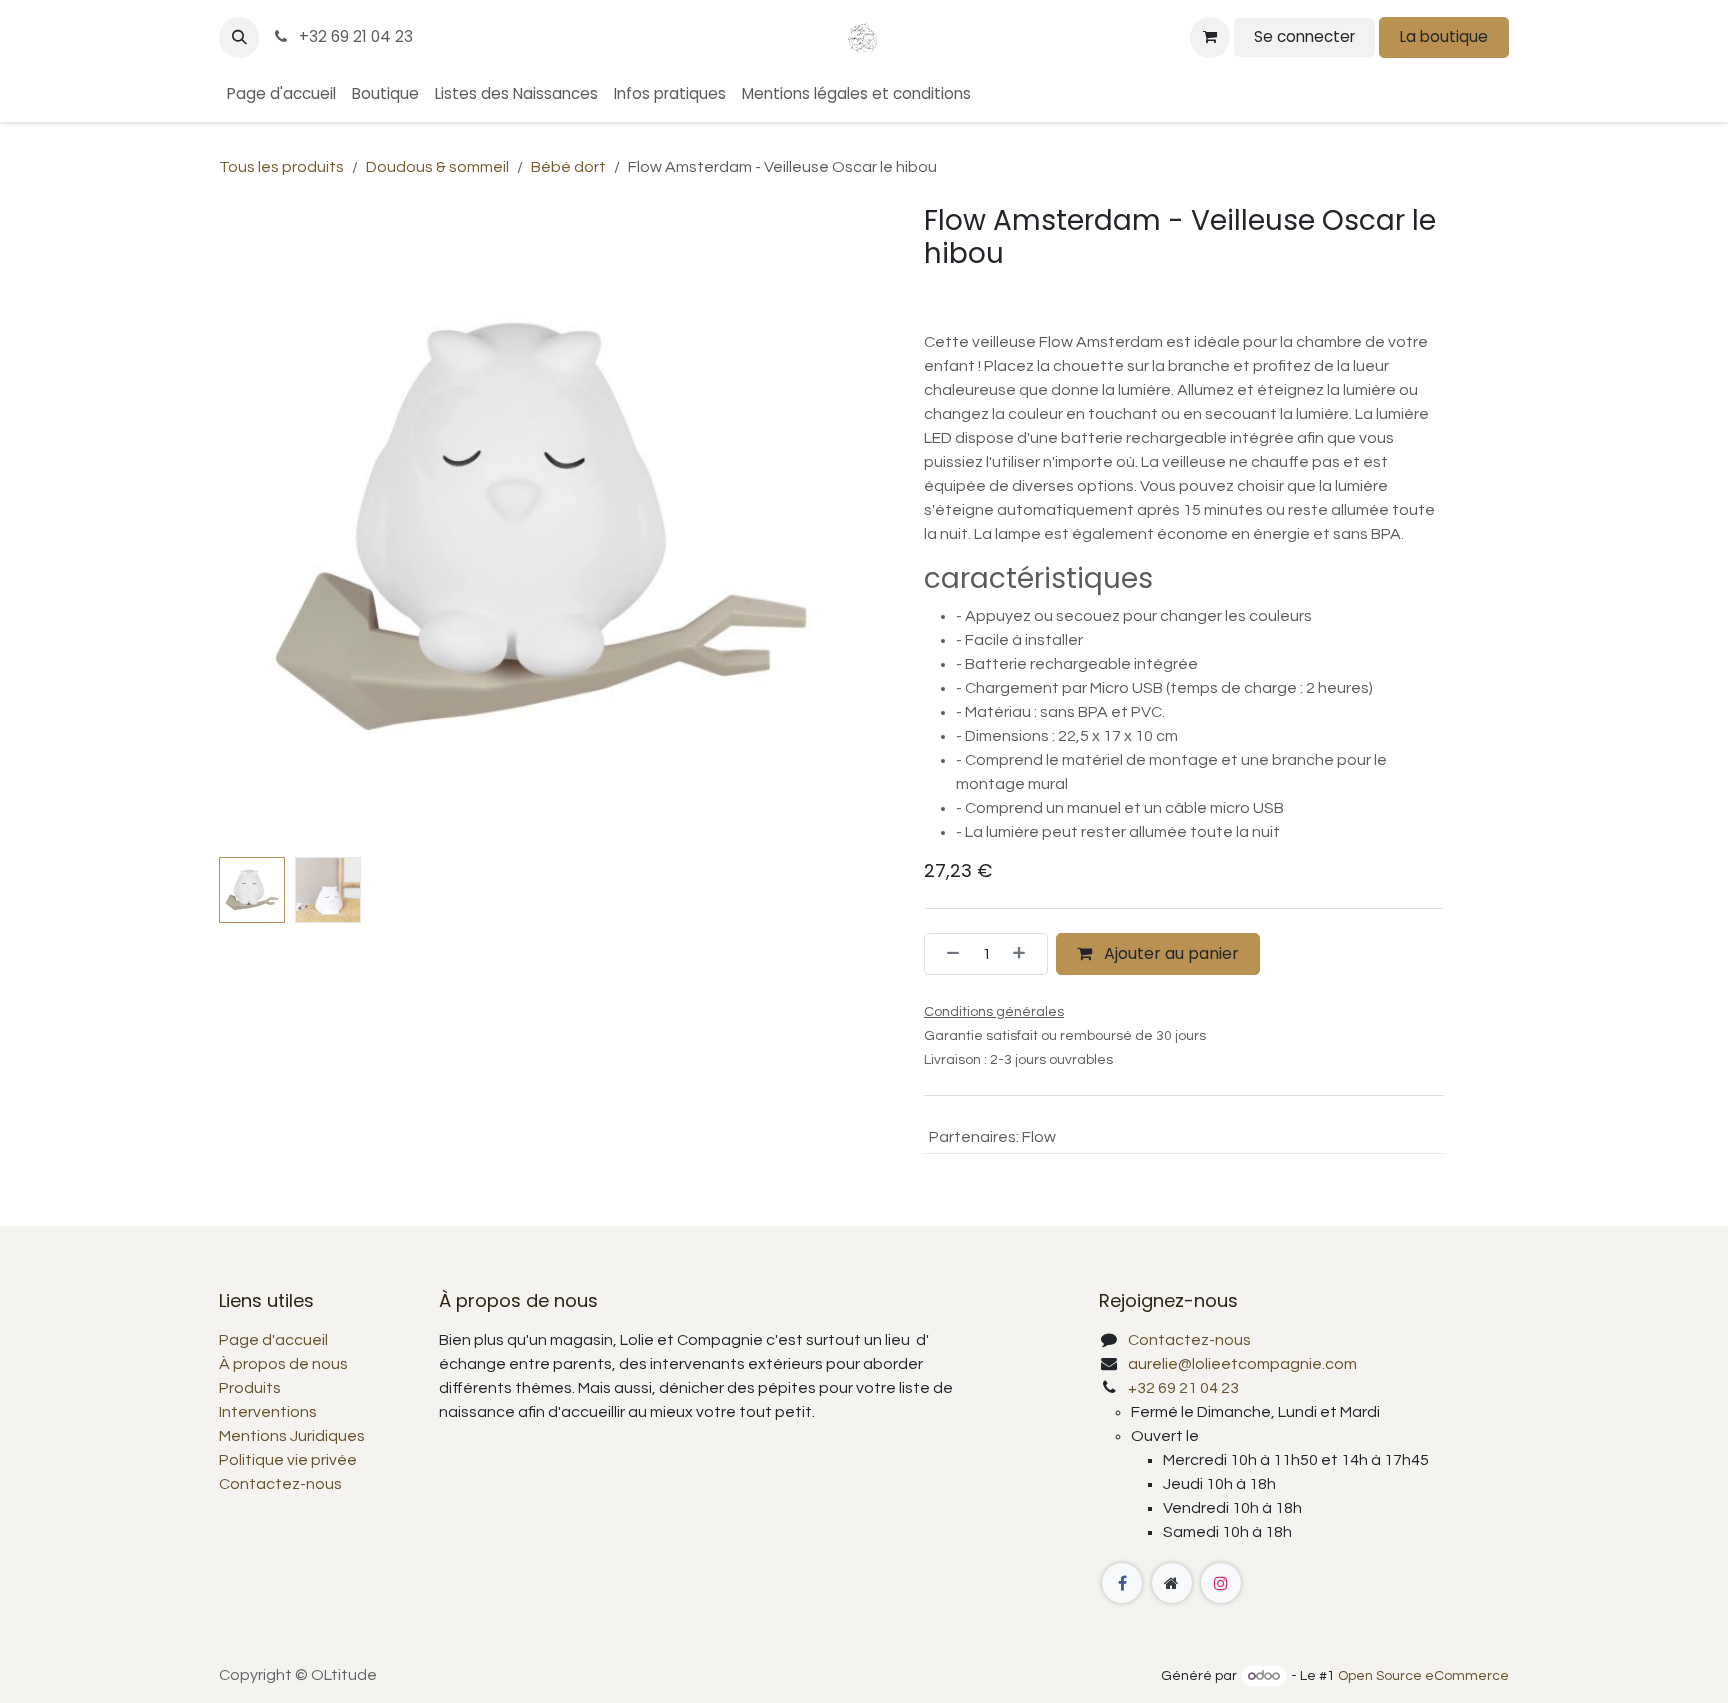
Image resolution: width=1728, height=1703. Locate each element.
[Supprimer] (947, 954)
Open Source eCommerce (1423, 1676)
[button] (239, 37)
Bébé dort (568, 167)
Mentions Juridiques (292, 1436)
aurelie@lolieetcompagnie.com (1242, 1364)
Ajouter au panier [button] (1169, 953)
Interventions (268, 1412)
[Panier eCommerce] (1210, 37)
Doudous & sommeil (437, 167)
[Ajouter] (1025, 954)
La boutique (1444, 36)
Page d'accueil (273, 1340)
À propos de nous (283, 1364)
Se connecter (1304, 36)
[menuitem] (281, 94)
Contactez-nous (280, 1484)
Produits (250, 1388)
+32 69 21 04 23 (354, 36)
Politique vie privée (288, 1460)
